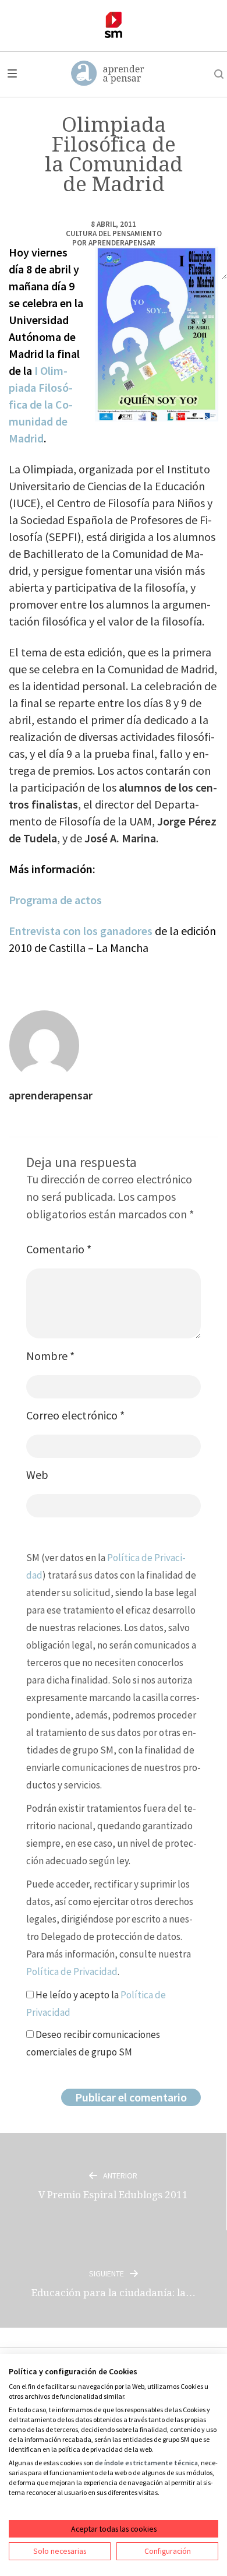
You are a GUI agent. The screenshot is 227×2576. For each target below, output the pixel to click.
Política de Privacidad (72, 1971)
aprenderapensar (122, 243)
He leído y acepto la (96, 2004)
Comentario (59, 1249)
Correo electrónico (75, 1415)
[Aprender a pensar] (108, 74)
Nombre (50, 1356)
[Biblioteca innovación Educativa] (114, 25)
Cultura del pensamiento (114, 233)
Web (37, 1475)
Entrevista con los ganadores (81, 931)
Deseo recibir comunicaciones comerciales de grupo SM (93, 2043)
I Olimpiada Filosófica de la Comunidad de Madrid (41, 404)
